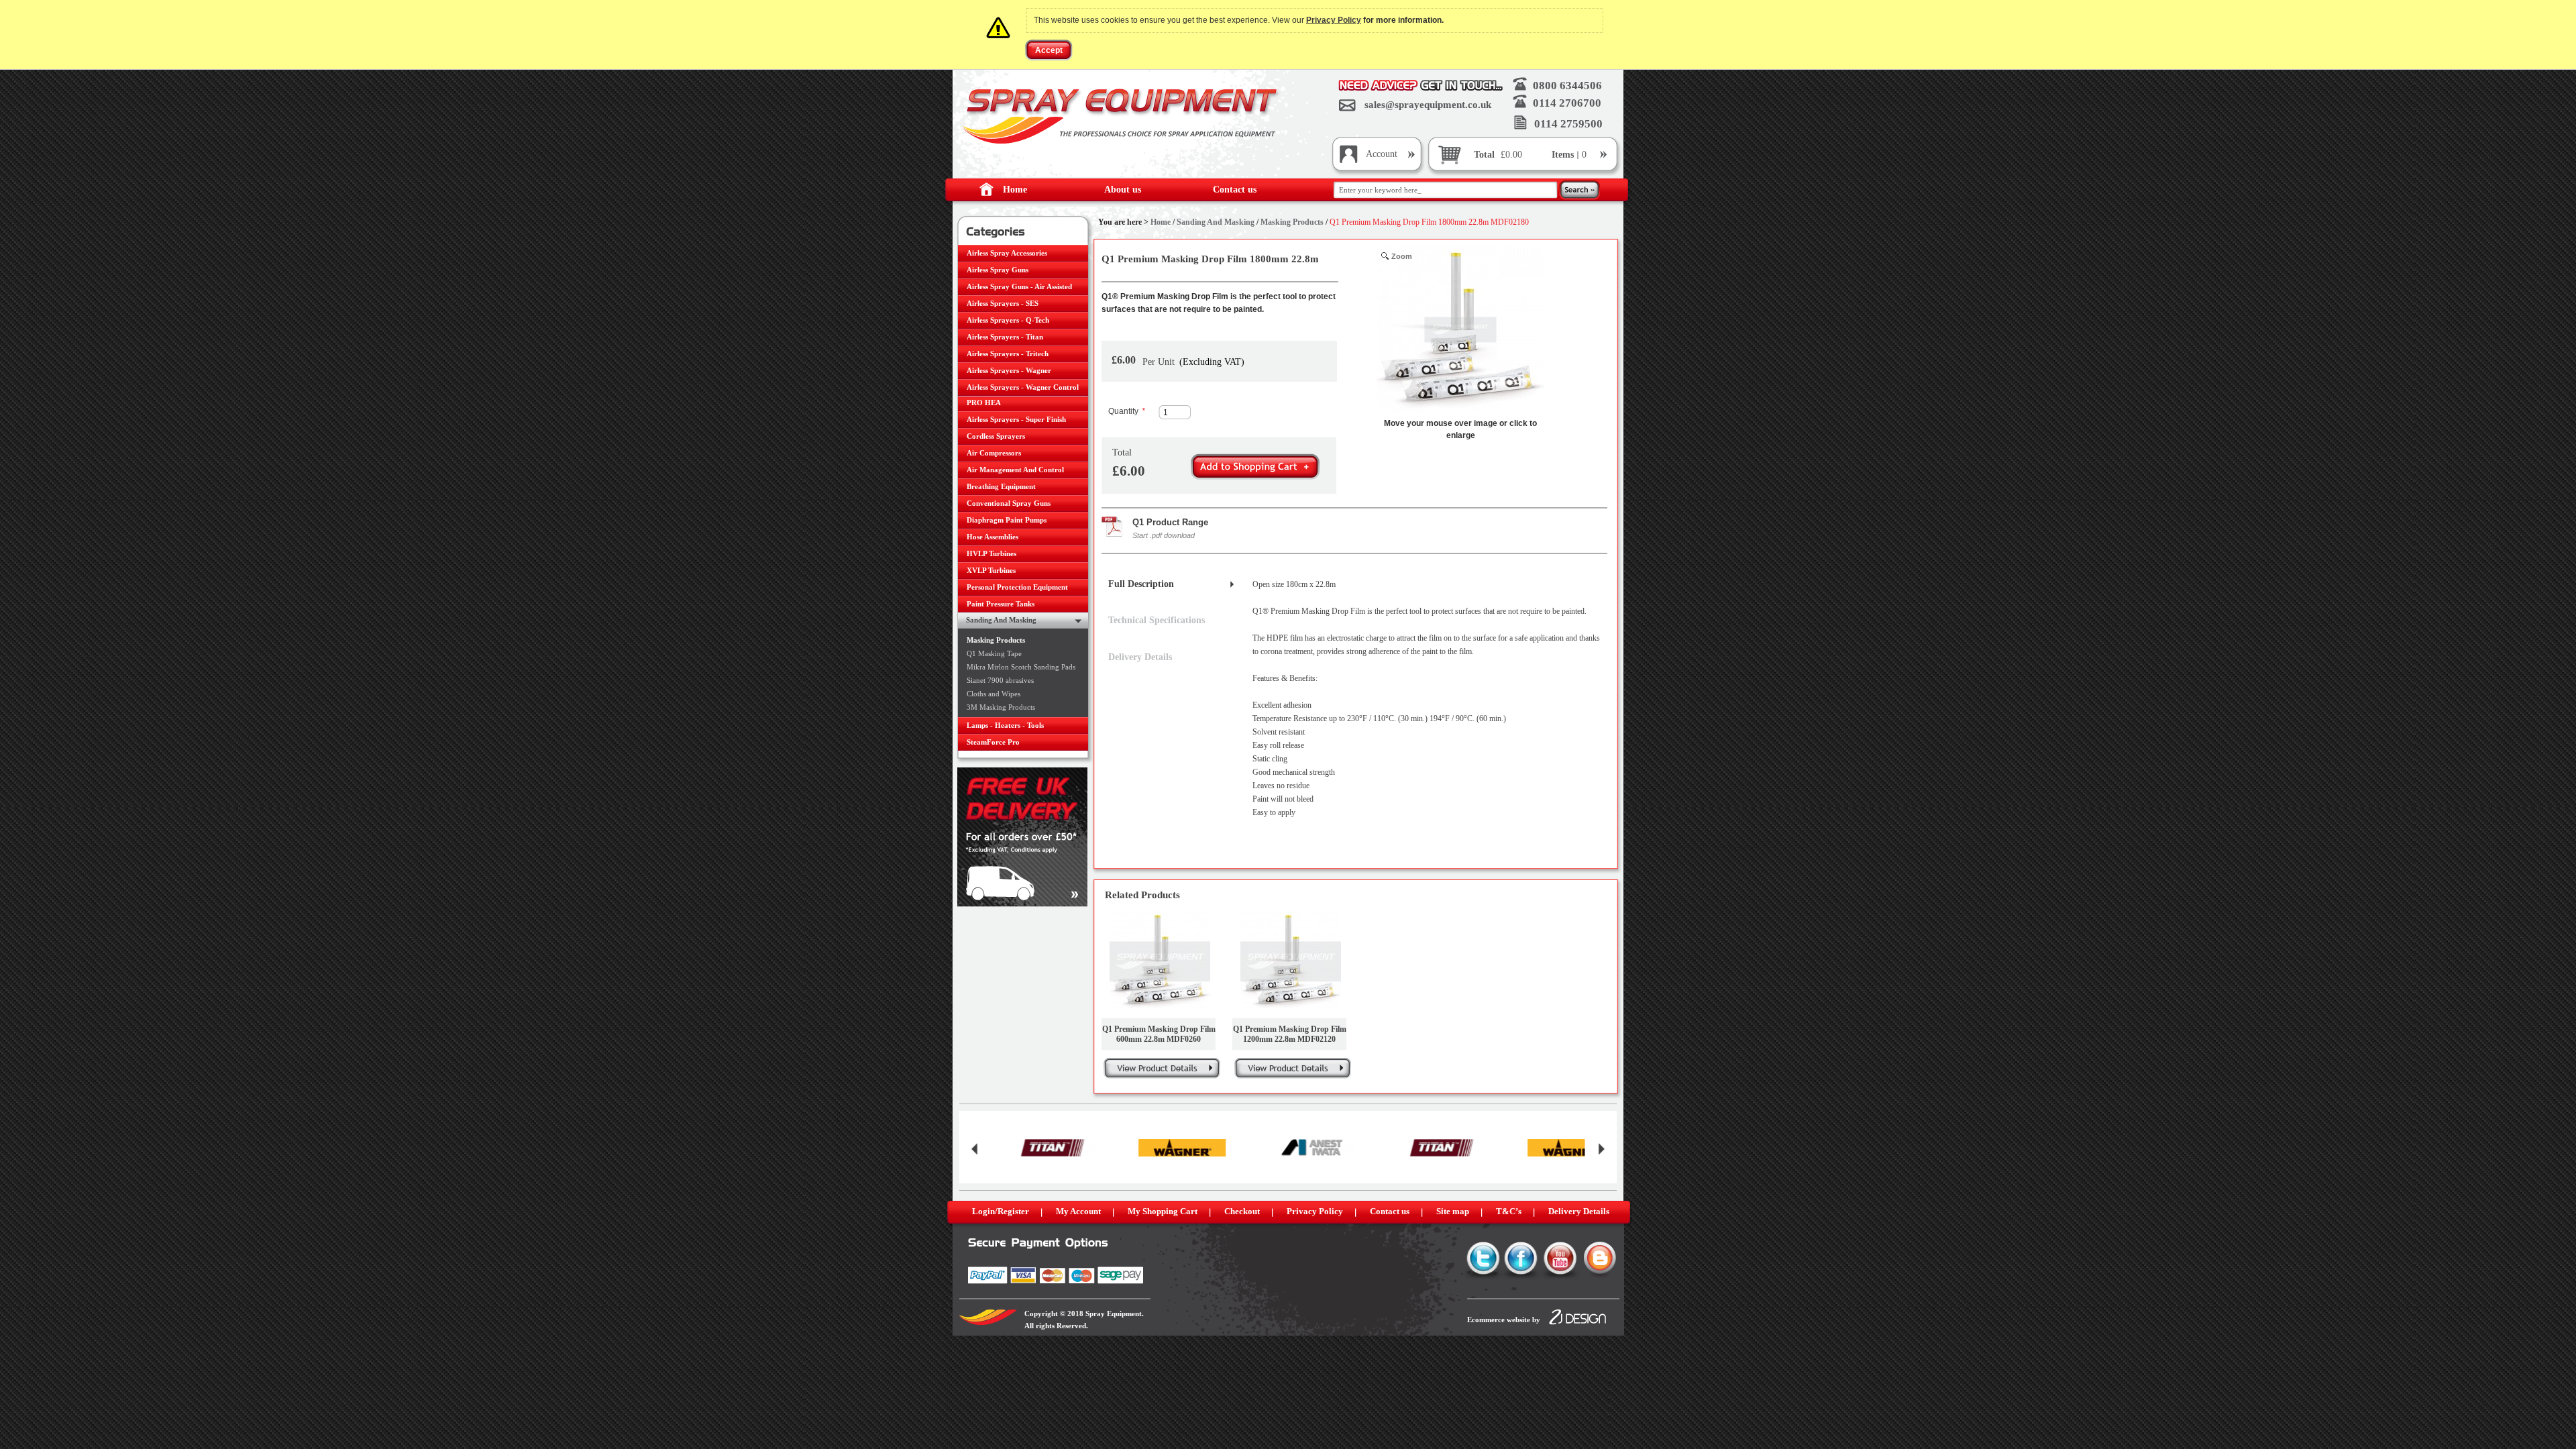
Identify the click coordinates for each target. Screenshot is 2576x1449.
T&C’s (1509, 1211)
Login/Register (1001, 1211)
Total (1484, 155)
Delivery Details (1140, 657)
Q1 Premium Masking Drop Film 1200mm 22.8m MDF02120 (1290, 1034)
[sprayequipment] (1122, 116)
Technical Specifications (1157, 620)
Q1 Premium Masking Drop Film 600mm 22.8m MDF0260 (1159, 1034)
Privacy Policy (1334, 20)
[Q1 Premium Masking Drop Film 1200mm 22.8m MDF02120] (1291, 961)
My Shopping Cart (1163, 1211)
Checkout (1242, 1211)
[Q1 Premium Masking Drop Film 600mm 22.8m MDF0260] (1160, 961)
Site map (1453, 1211)
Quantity (1127, 411)
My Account (1078, 1211)
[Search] (1579, 191)
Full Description (1141, 584)
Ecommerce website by (1504, 1320)
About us (1123, 190)
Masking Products (1292, 222)
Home (1015, 190)
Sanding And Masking (1216, 222)
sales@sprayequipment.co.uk (1428, 105)
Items (1564, 155)
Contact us (1235, 190)
